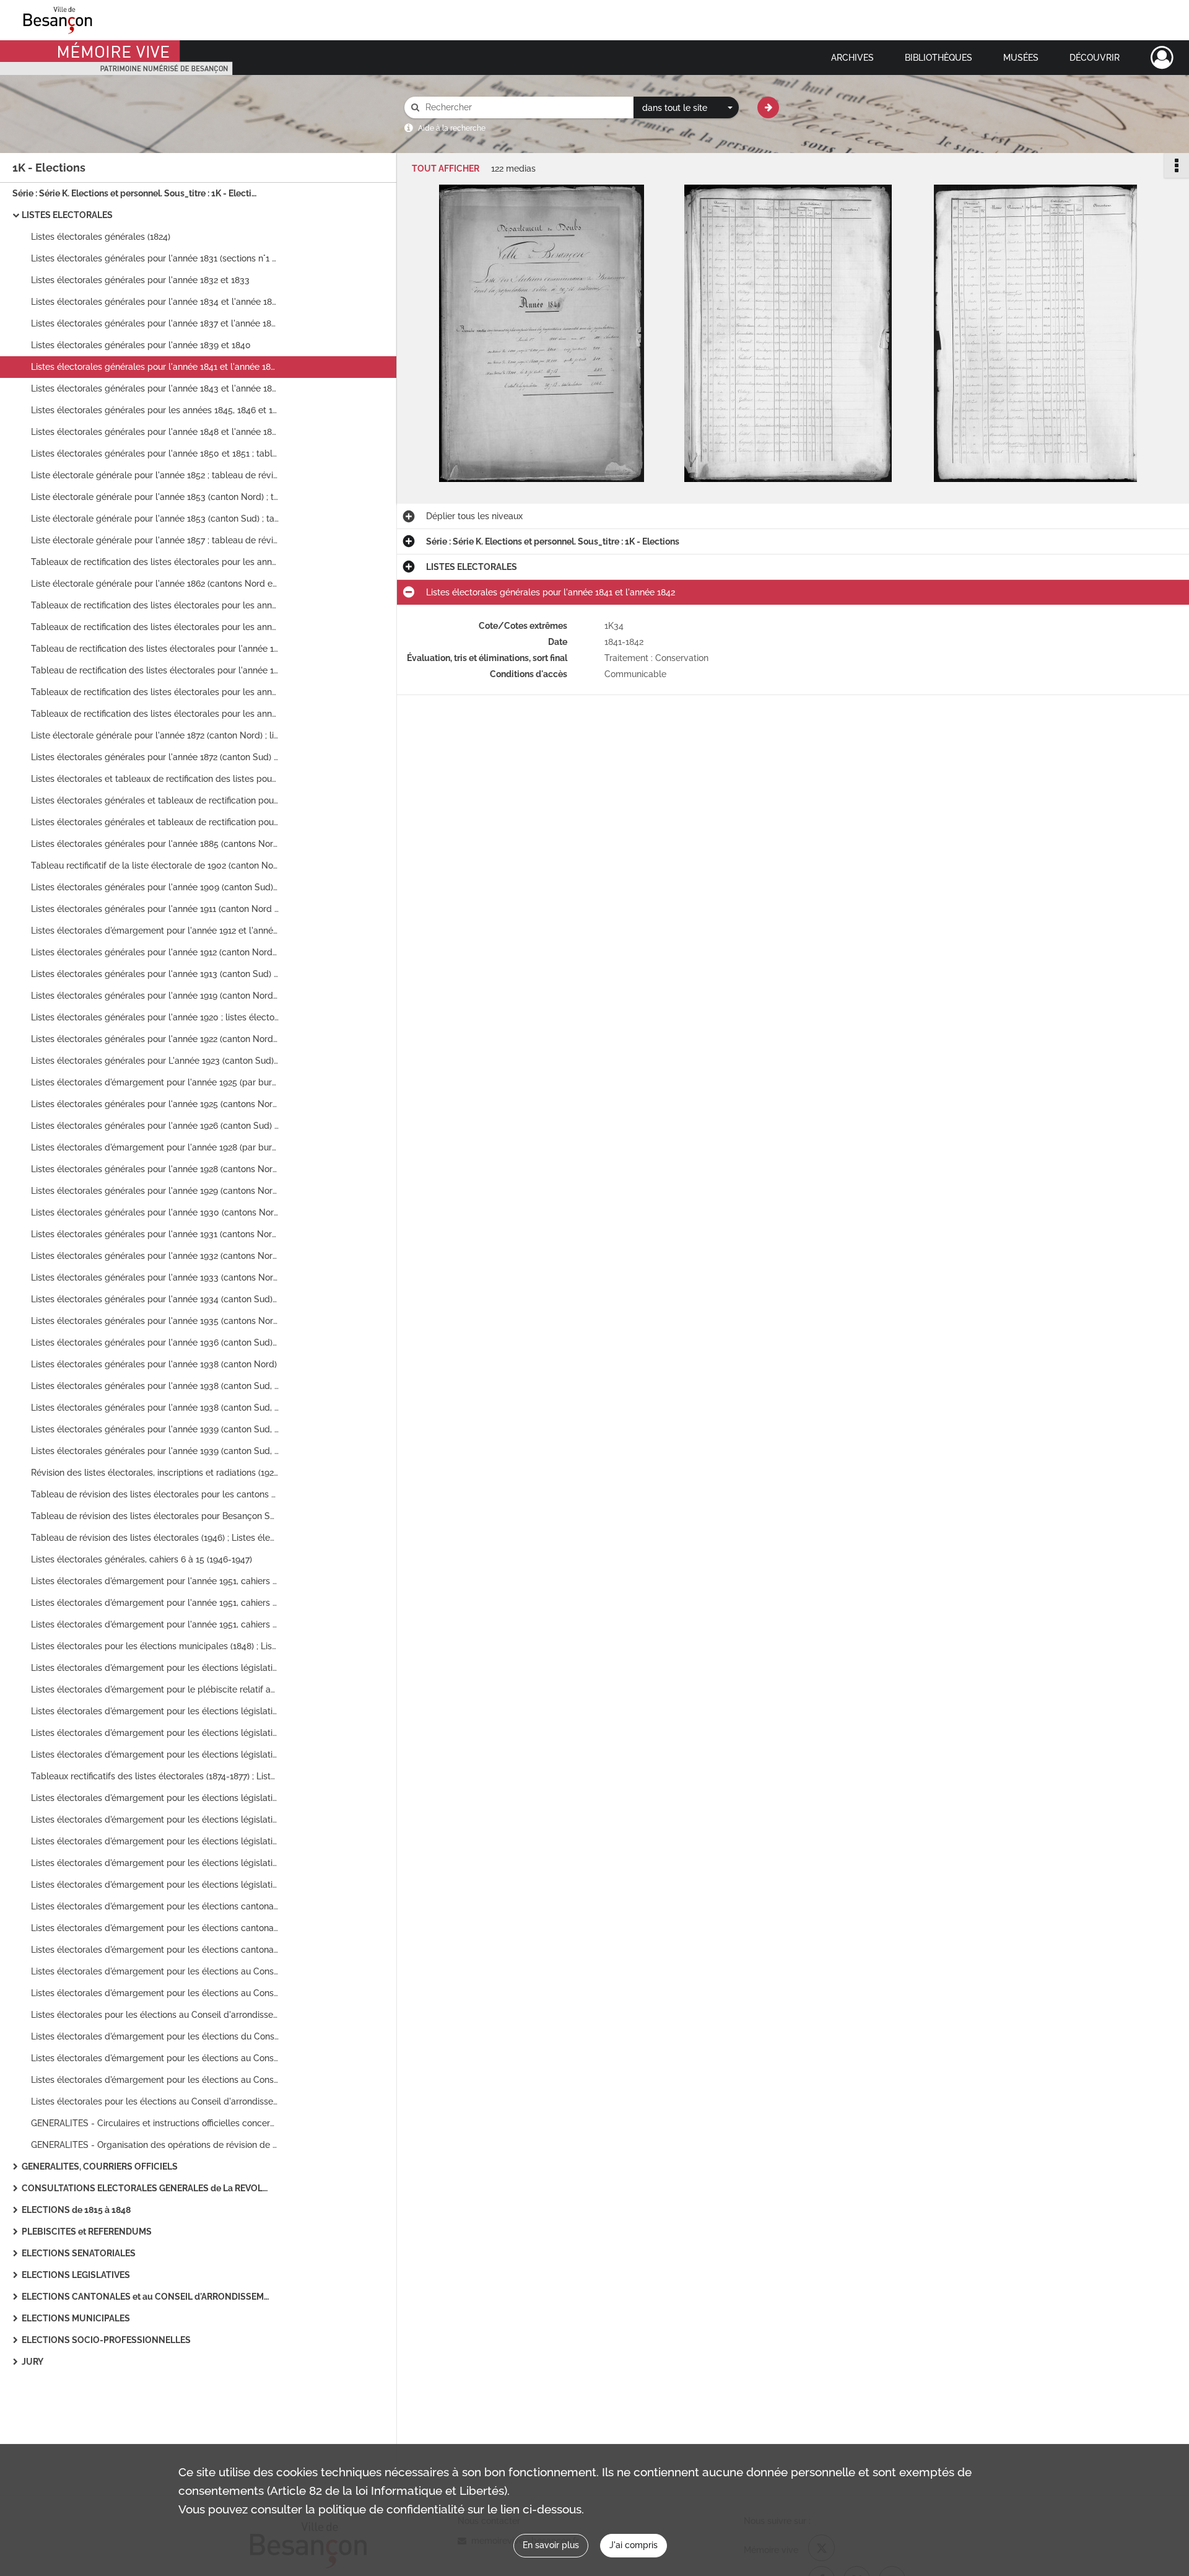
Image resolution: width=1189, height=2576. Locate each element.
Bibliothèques (939, 58)
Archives (852, 58)
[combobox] (686, 108)
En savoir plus (551, 2545)
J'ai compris (634, 2545)
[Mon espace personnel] (1162, 58)
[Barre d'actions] (1177, 165)
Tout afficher (446, 169)
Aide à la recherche (452, 128)
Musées (1021, 58)
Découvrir (1095, 58)
